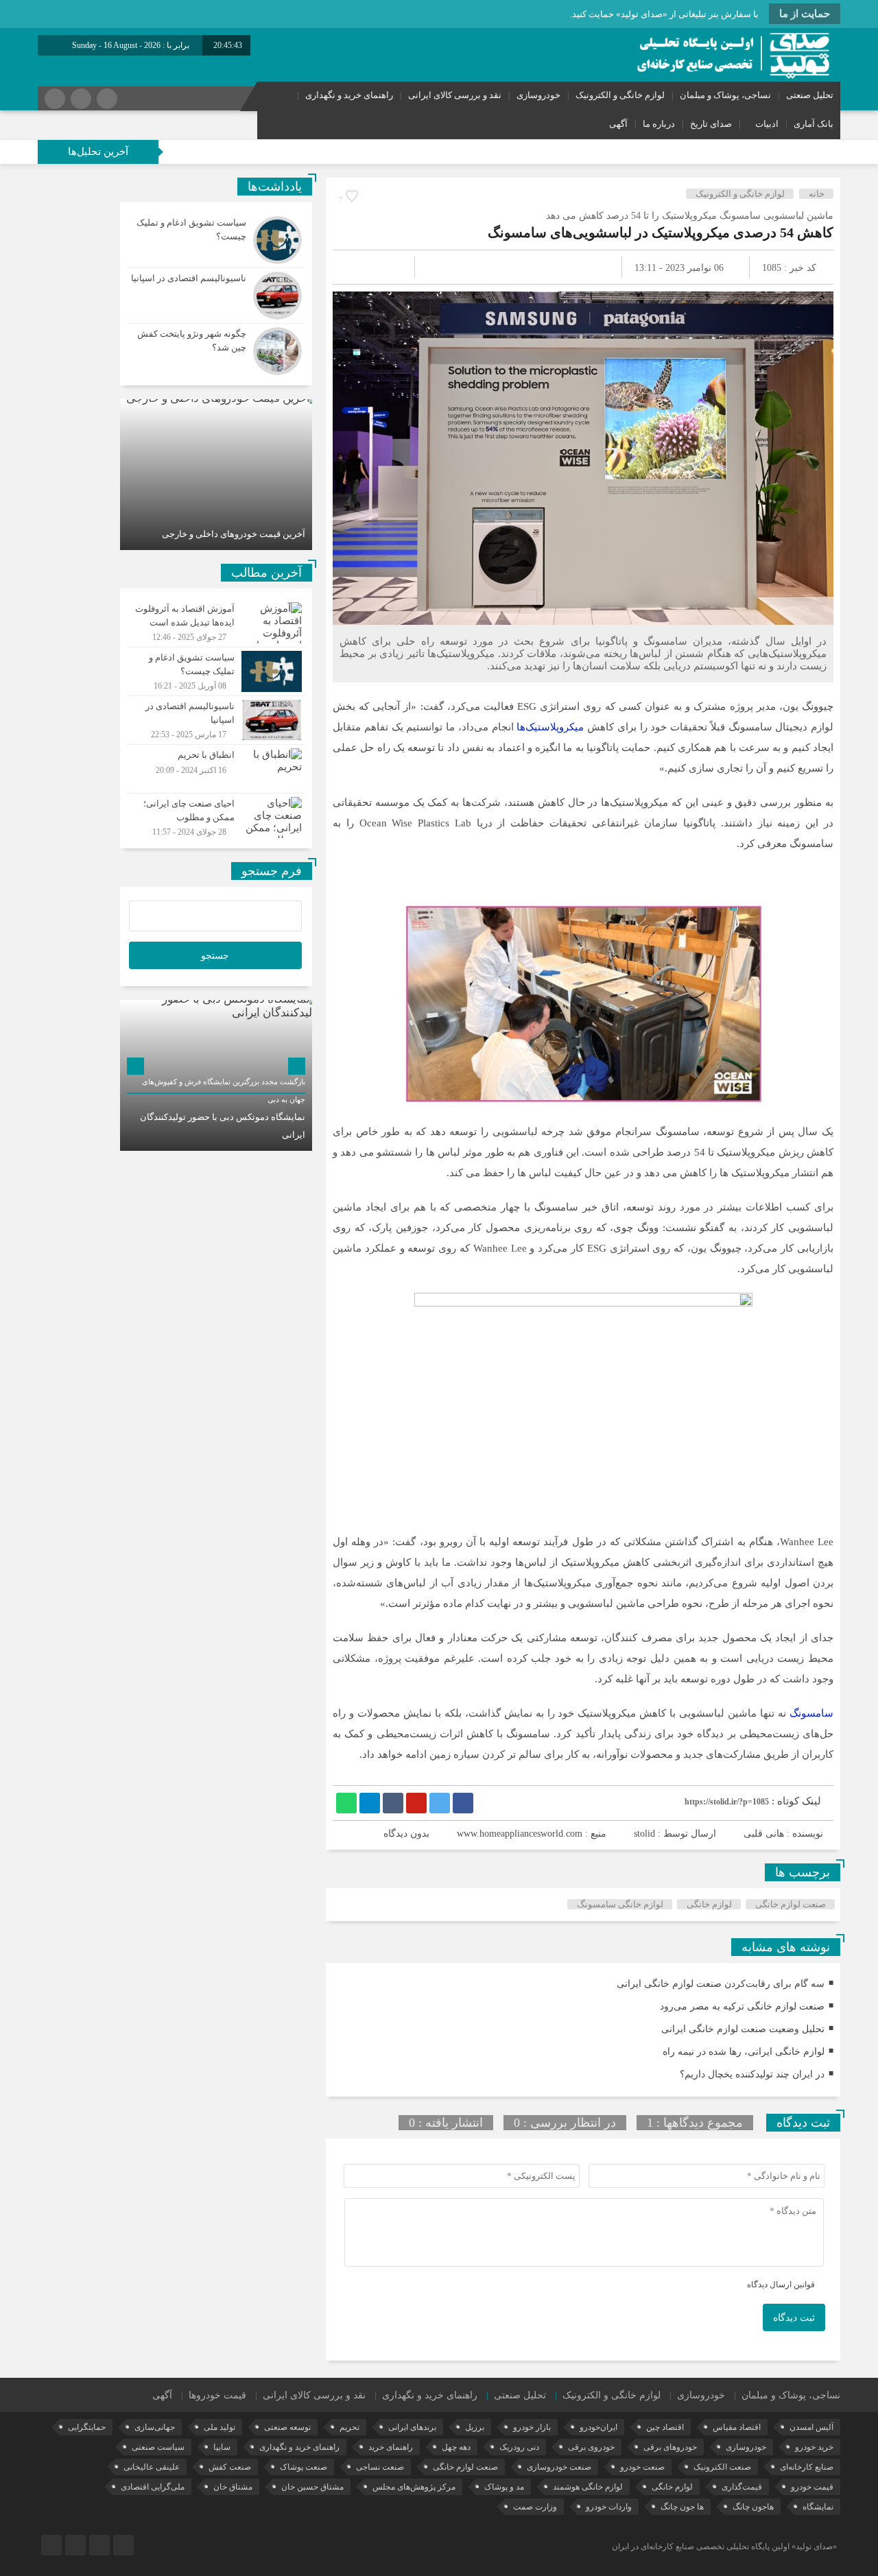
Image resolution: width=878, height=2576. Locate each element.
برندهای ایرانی (412, 2427)
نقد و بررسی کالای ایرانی (455, 95)
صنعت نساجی (380, 2467)
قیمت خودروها (217, 2395)
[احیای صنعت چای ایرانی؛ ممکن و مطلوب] (216, 816)
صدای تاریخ (711, 124)
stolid (644, 1834)
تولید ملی (219, 2427)
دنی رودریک (519, 2447)
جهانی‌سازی (155, 2427)
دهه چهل (456, 2447)
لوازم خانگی (709, 1904)
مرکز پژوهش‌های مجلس (414, 2487)
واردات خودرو (609, 2507)
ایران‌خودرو (598, 2427)
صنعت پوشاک (304, 2467)
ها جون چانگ (682, 2507)
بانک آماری (814, 124)
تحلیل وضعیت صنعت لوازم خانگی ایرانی (743, 2029)
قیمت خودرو (812, 2487)
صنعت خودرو (642, 2467)
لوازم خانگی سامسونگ (620, 1904)
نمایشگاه (818, 2507)
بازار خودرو (532, 2427)
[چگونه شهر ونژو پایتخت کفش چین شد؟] (216, 349)
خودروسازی (538, 95)
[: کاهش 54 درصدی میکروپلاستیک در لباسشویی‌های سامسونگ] (359, 267)
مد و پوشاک (504, 2487)
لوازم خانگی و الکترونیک (620, 95)
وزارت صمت (535, 2507)
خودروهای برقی (670, 2447)
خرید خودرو (814, 2447)
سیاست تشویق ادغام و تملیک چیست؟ (186, 151)
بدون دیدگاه (406, 1834)
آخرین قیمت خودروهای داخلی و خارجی (234, 534)
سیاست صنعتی (158, 2447)
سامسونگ (811, 1713)
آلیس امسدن (811, 2427)
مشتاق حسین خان (312, 2487)
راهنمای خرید (391, 2447)
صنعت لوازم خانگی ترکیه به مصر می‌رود (742, 2006)
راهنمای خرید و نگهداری (349, 95)
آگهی (618, 124)
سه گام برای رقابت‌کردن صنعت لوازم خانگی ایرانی (721, 1984)
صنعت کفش (230, 2467)
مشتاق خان (233, 2487)
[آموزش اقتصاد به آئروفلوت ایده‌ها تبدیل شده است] (216, 623)
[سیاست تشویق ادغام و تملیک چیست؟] (216, 240)
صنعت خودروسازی (559, 2467)
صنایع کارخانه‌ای (807, 2467)
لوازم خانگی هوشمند (588, 2487)
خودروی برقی (591, 2447)
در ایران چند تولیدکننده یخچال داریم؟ (752, 2074)
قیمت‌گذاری (742, 2487)
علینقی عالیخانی (152, 2467)
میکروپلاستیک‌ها (550, 727)
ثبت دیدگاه (794, 2318)
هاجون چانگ (753, 2507)
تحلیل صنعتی (810, 95)
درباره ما (659, 124)
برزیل (475, 2427)
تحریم (349, 2427)
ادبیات (767, 124)
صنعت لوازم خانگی (791, 1904)
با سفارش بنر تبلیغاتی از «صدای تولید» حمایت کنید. (664, 14)
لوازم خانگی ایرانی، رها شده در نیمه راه (744, 2052)
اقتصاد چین (665, 2427)
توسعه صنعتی (287, 2427)
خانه (817, 194)
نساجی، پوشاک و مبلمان (725, 95)
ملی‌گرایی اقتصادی (153, 2487)
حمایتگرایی (87, 2427)
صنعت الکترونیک (722, 2467)
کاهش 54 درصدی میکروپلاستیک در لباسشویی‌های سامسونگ (661, 232)
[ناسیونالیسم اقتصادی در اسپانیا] (216, 296)
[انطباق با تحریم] (216, 769)
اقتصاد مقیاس (737, 2427)
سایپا (222, 2447)
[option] (216, 475)
